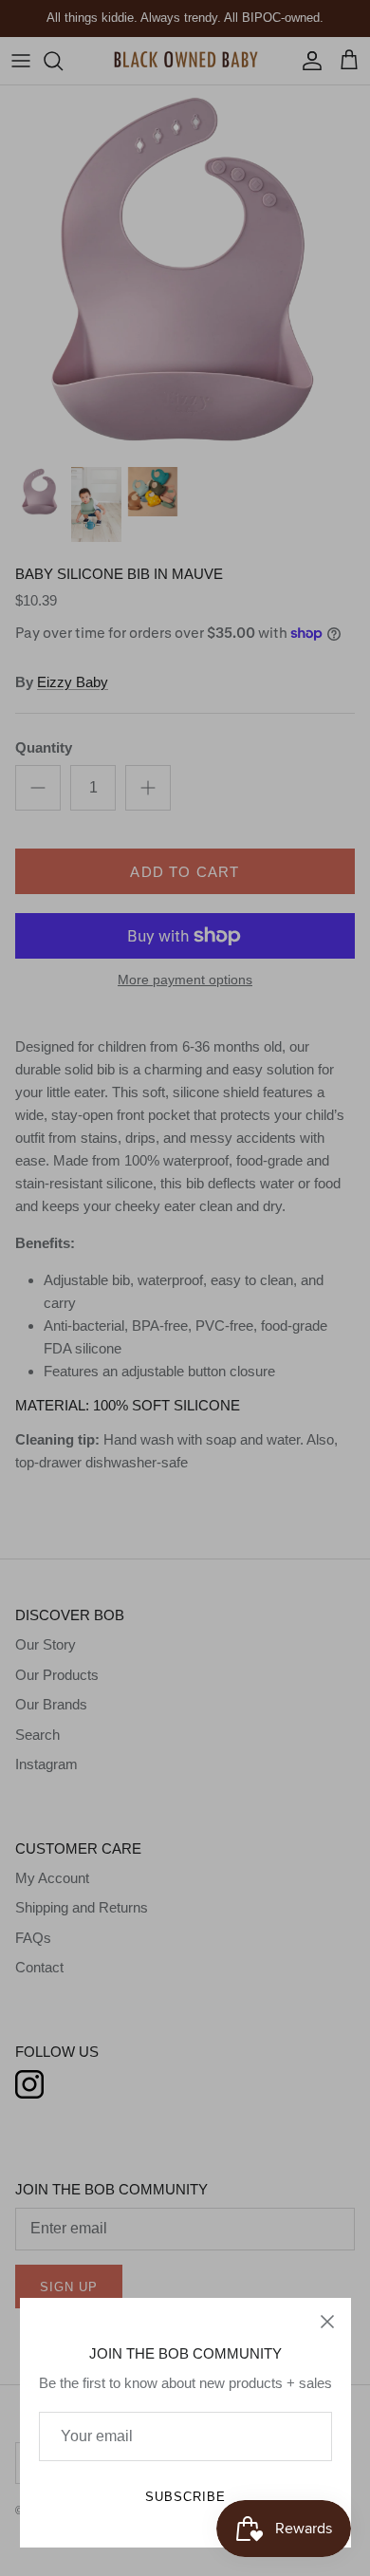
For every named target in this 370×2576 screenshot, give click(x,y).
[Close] (327, 2322)
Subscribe (185, 2497)
